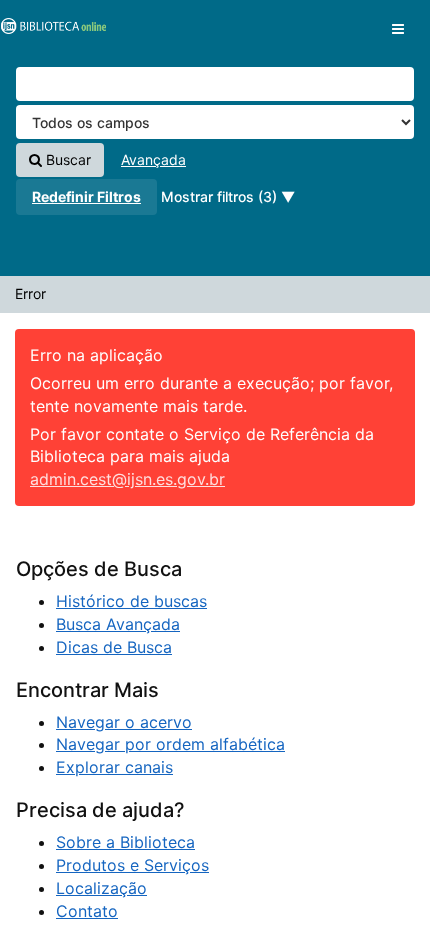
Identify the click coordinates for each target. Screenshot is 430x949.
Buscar (66, 159)
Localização (101, 888)
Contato (87, 911)
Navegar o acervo (124, 722)
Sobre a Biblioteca (125, 842)
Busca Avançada (118, 624)
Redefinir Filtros (86, 196)
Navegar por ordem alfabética (170, 744)
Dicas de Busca (114, 647)
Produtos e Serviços (132, 865)
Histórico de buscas (131, 601)
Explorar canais (114, 767)
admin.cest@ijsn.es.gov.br (127, 479)
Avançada (153, 159)
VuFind (50, 31)
